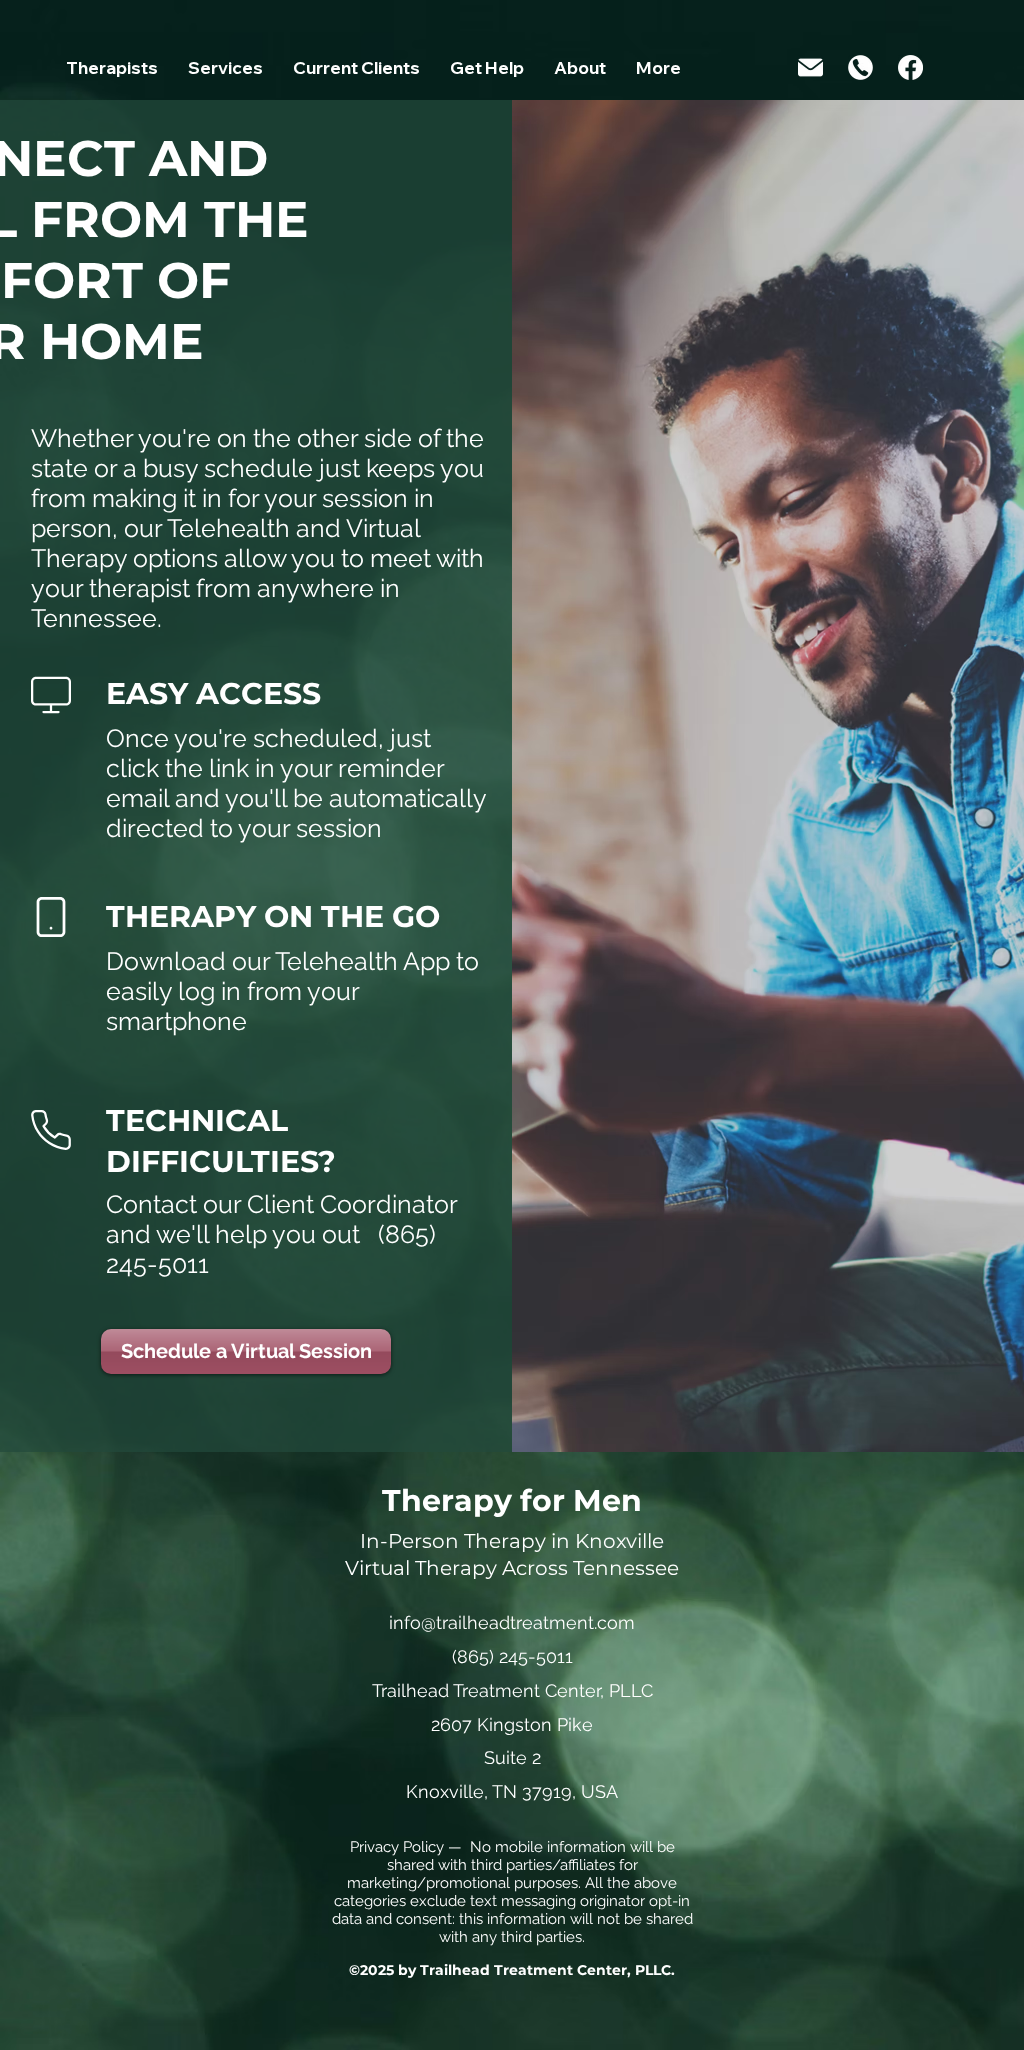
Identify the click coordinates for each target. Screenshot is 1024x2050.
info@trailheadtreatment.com (512, 1622)
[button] (225, 74)
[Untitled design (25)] (860, 67)
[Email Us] (810, 67)
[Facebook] (910, 67)
